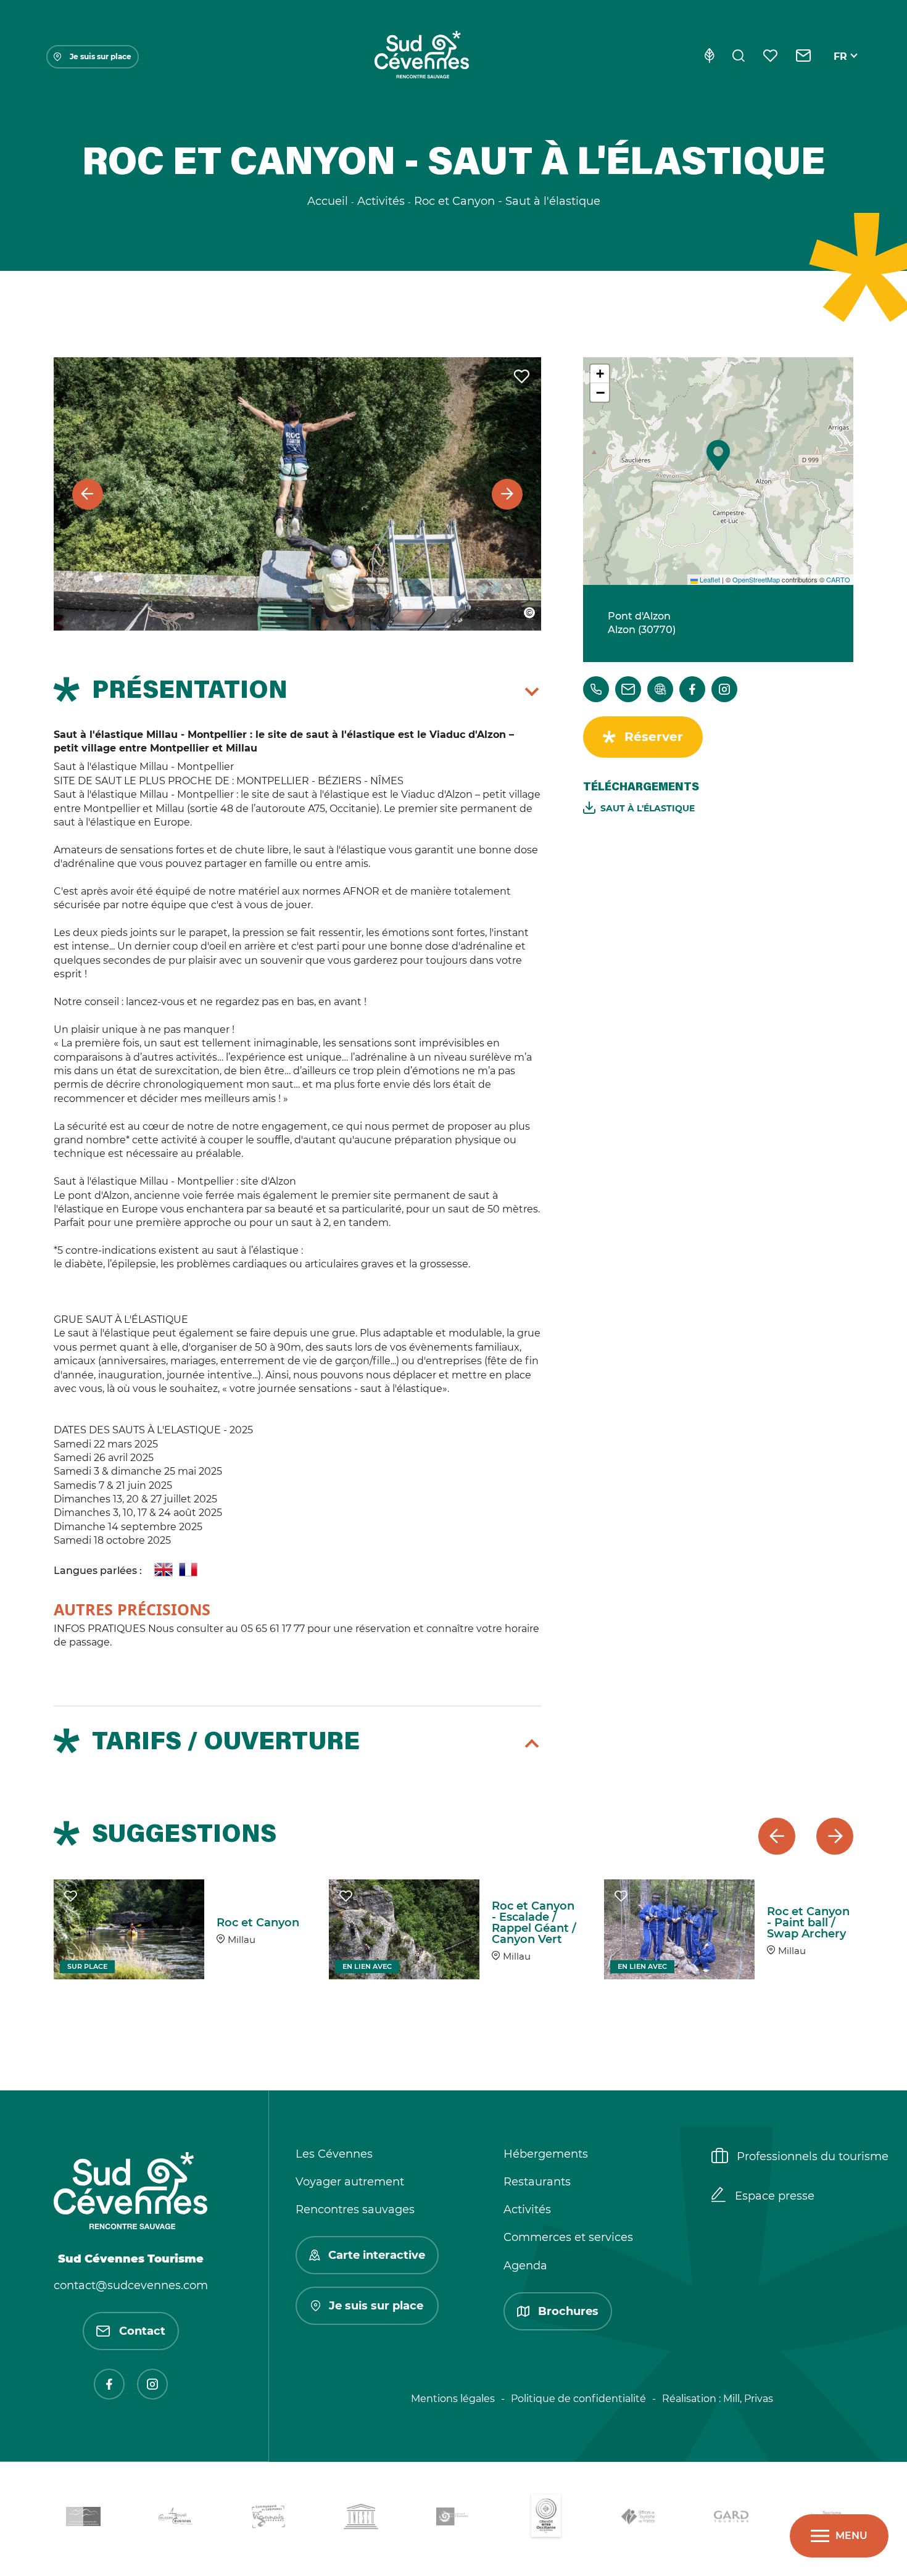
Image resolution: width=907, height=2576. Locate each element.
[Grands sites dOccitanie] (546, 2519)
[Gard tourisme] (731, 2519)
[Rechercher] (739, 57)
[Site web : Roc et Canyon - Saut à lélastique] (660, 689)
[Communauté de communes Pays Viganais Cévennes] (268, 2519)
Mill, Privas (748, 2399)
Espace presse (775, 2196)
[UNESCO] (361, 2519)
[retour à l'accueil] (421, 57)
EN (841, 71)
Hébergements (546, 2154)
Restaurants (537, 2182)
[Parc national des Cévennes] (453, 2519)
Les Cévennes (334, 2154)
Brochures (568, 2311)
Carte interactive (377, 2255)
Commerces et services (568, 2237)
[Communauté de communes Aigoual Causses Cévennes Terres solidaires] (176, 2519)
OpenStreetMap (756, 579)
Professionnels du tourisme (813, 2156)
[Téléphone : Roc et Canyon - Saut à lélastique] (596, 689)
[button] (718, 455)
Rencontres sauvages (355, 2209)
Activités (527, 2209)
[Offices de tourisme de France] (639, 2519)
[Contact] (804, 57)
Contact (142, 2331)
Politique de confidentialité (578, 2399)
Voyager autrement (350, 2182)
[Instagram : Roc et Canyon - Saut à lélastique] (724, 689)
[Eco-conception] (709, 57)
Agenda (525, 2266)
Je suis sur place (101, 56)
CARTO (838, 579)
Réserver (654, 737)
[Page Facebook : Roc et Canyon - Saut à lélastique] (692, 689)
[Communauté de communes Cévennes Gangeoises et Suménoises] (83, 2519)
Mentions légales (453, 2399)
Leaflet (709, 579)
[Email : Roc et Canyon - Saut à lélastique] (628, 689)
